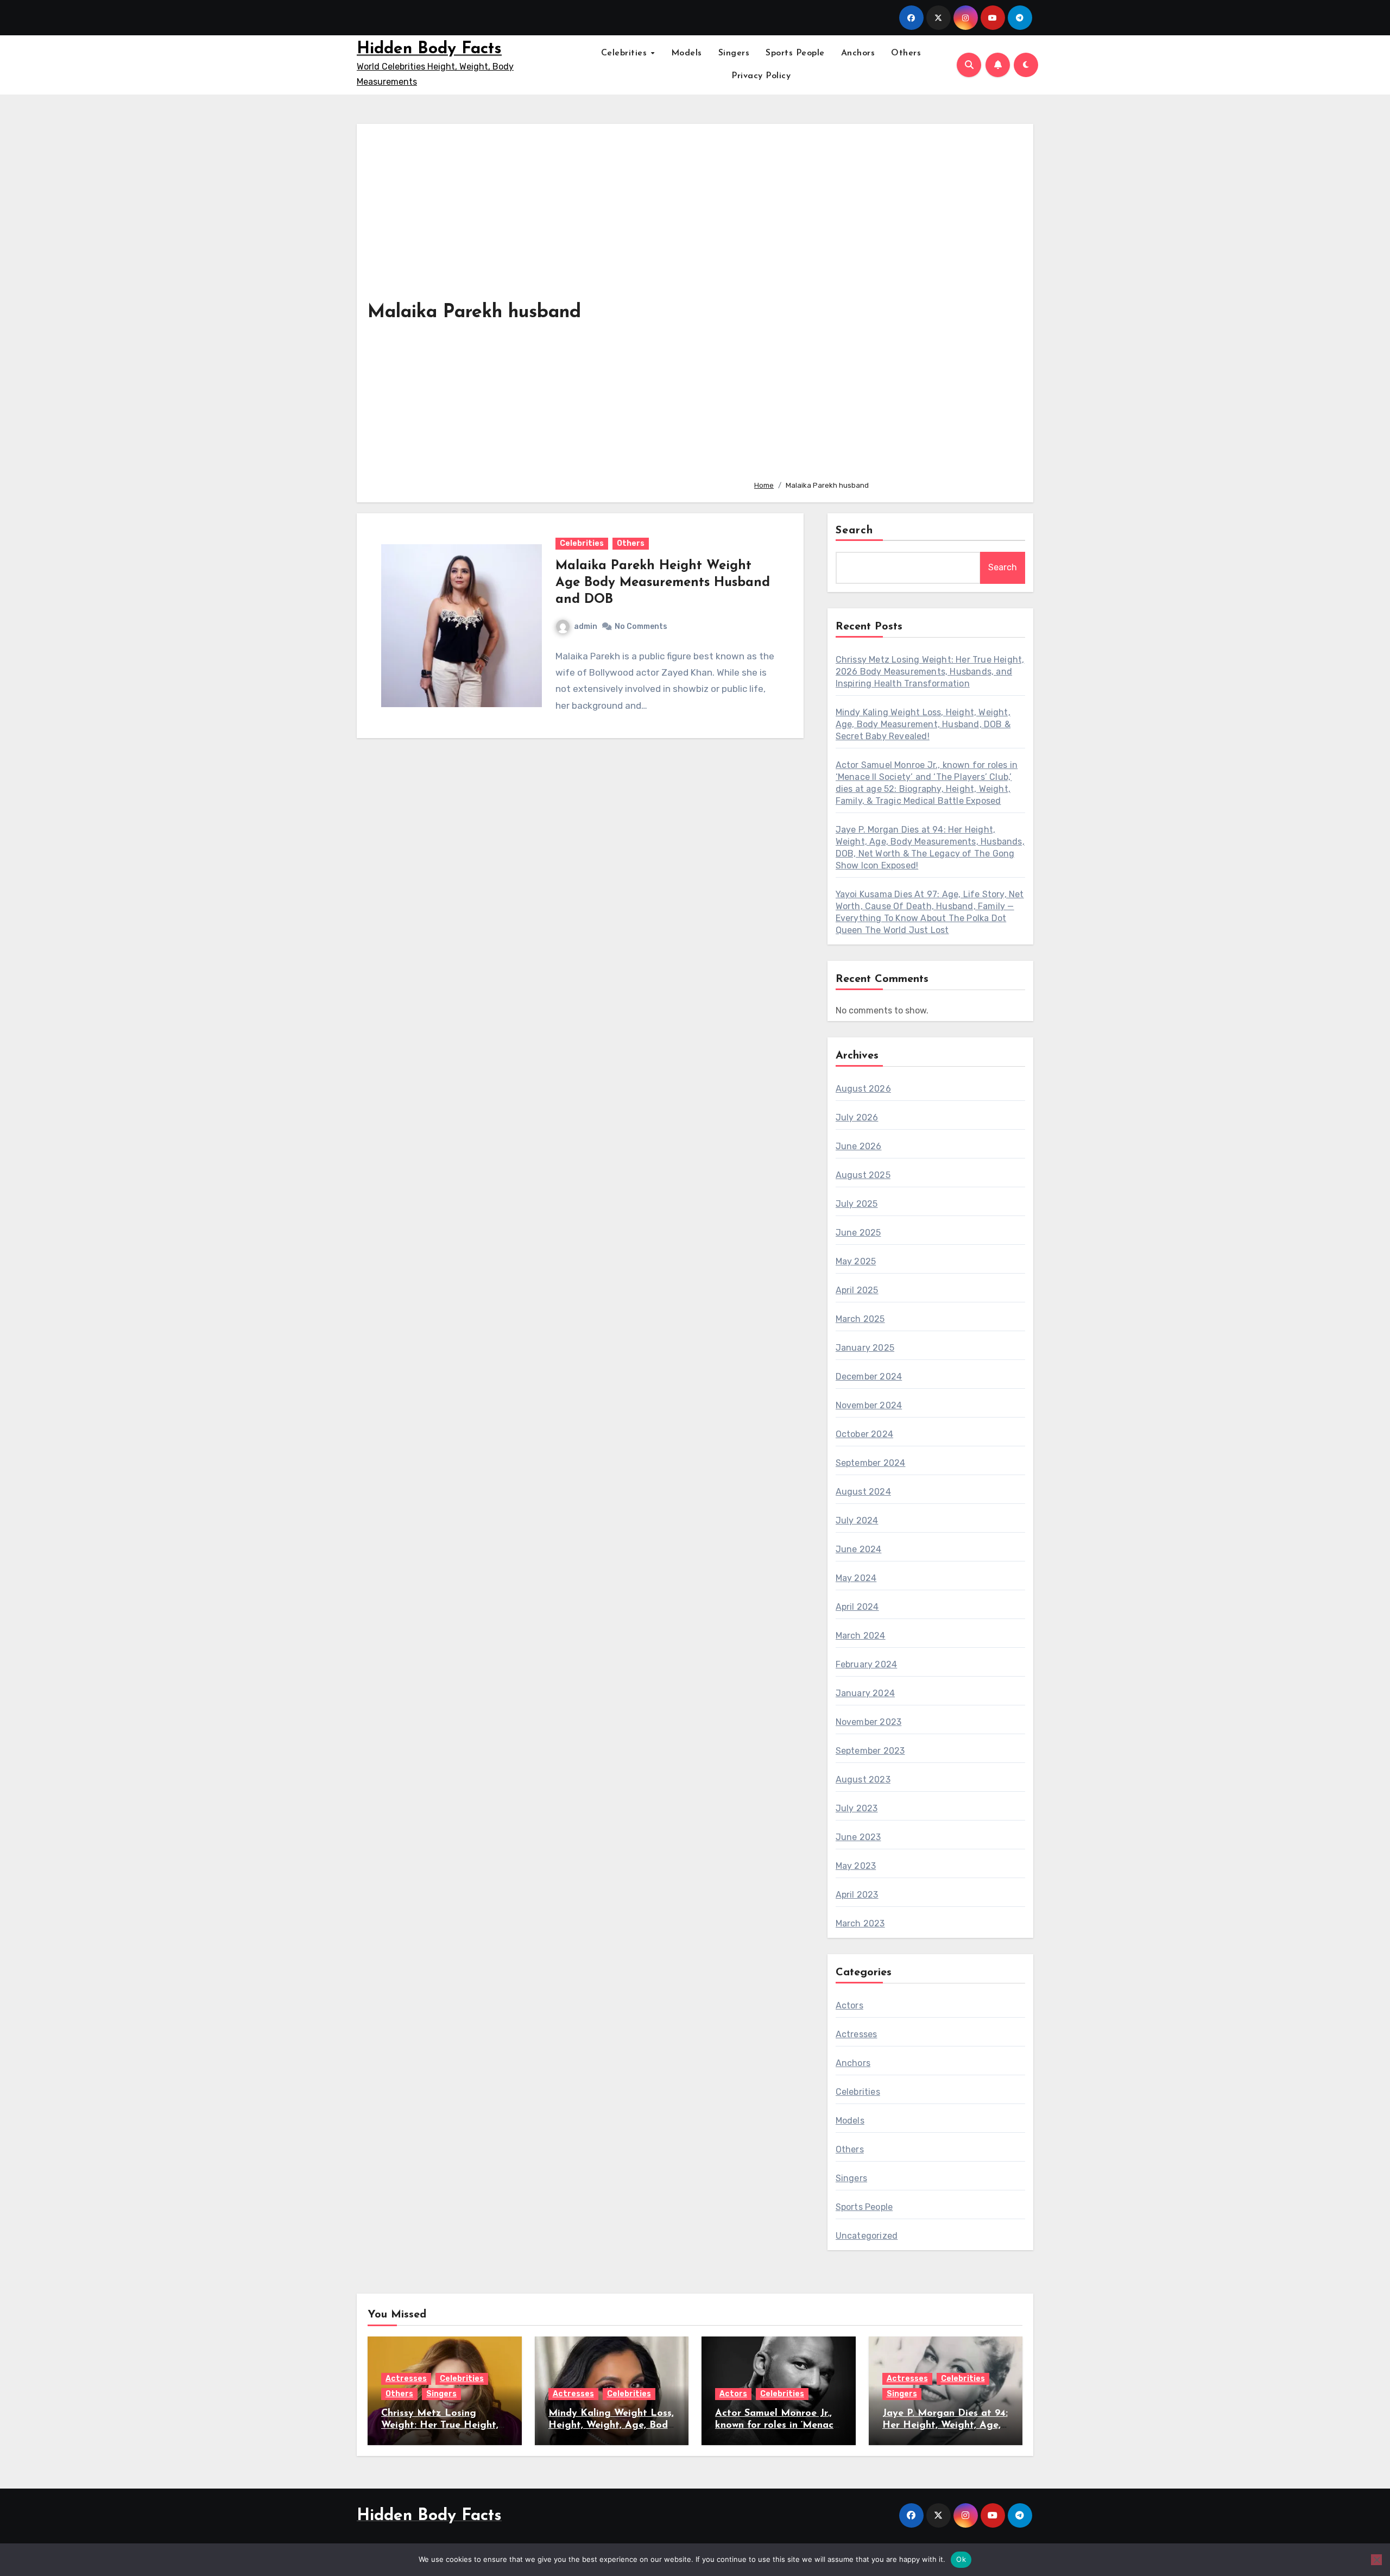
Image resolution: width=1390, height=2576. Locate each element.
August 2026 (863, 1089)
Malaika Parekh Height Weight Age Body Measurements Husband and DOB (663, 583)
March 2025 (860, 1319)
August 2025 (863, 1175)
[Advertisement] (885, 303)
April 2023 (857, 1895)
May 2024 (856, 1578)
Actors (849, 2005)
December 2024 (869, 1377)
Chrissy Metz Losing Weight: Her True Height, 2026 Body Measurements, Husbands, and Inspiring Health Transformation (930, 672)
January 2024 (865, 1693)
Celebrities (625, 53)
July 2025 (857, 1204)
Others (906, 53)
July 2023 (857, 1808)
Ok (961, 2559)
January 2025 (865, 1348)
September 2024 (871, 1463)
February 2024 (867, 1664)
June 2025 (858, 1233)
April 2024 (857, 1607)
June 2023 (858, 1837)
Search (855, 531)
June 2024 (859, 1549)
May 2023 (856, 1866)
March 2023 (860, 1923)
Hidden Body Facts (429, 49)
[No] (1376, 2560)
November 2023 (869, 1722)
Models (687, 53)
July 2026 (857, 1117)
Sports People (795, 53)
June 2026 (859, 1146)
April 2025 (857, 1290)
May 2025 (856, 1261)
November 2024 (869, 1405)
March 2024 (861, 1636)
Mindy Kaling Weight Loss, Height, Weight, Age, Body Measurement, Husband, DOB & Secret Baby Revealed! (923, 724)
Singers (734, 53)
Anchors (858, 53)
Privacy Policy (761, 76)
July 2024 (857, 1520)
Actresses (857, 2034)
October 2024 (864, 1434)
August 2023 (863, 1780)
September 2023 (870, 1751)
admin (586, 626)
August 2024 (863, 1492)
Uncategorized (867, 2236)
